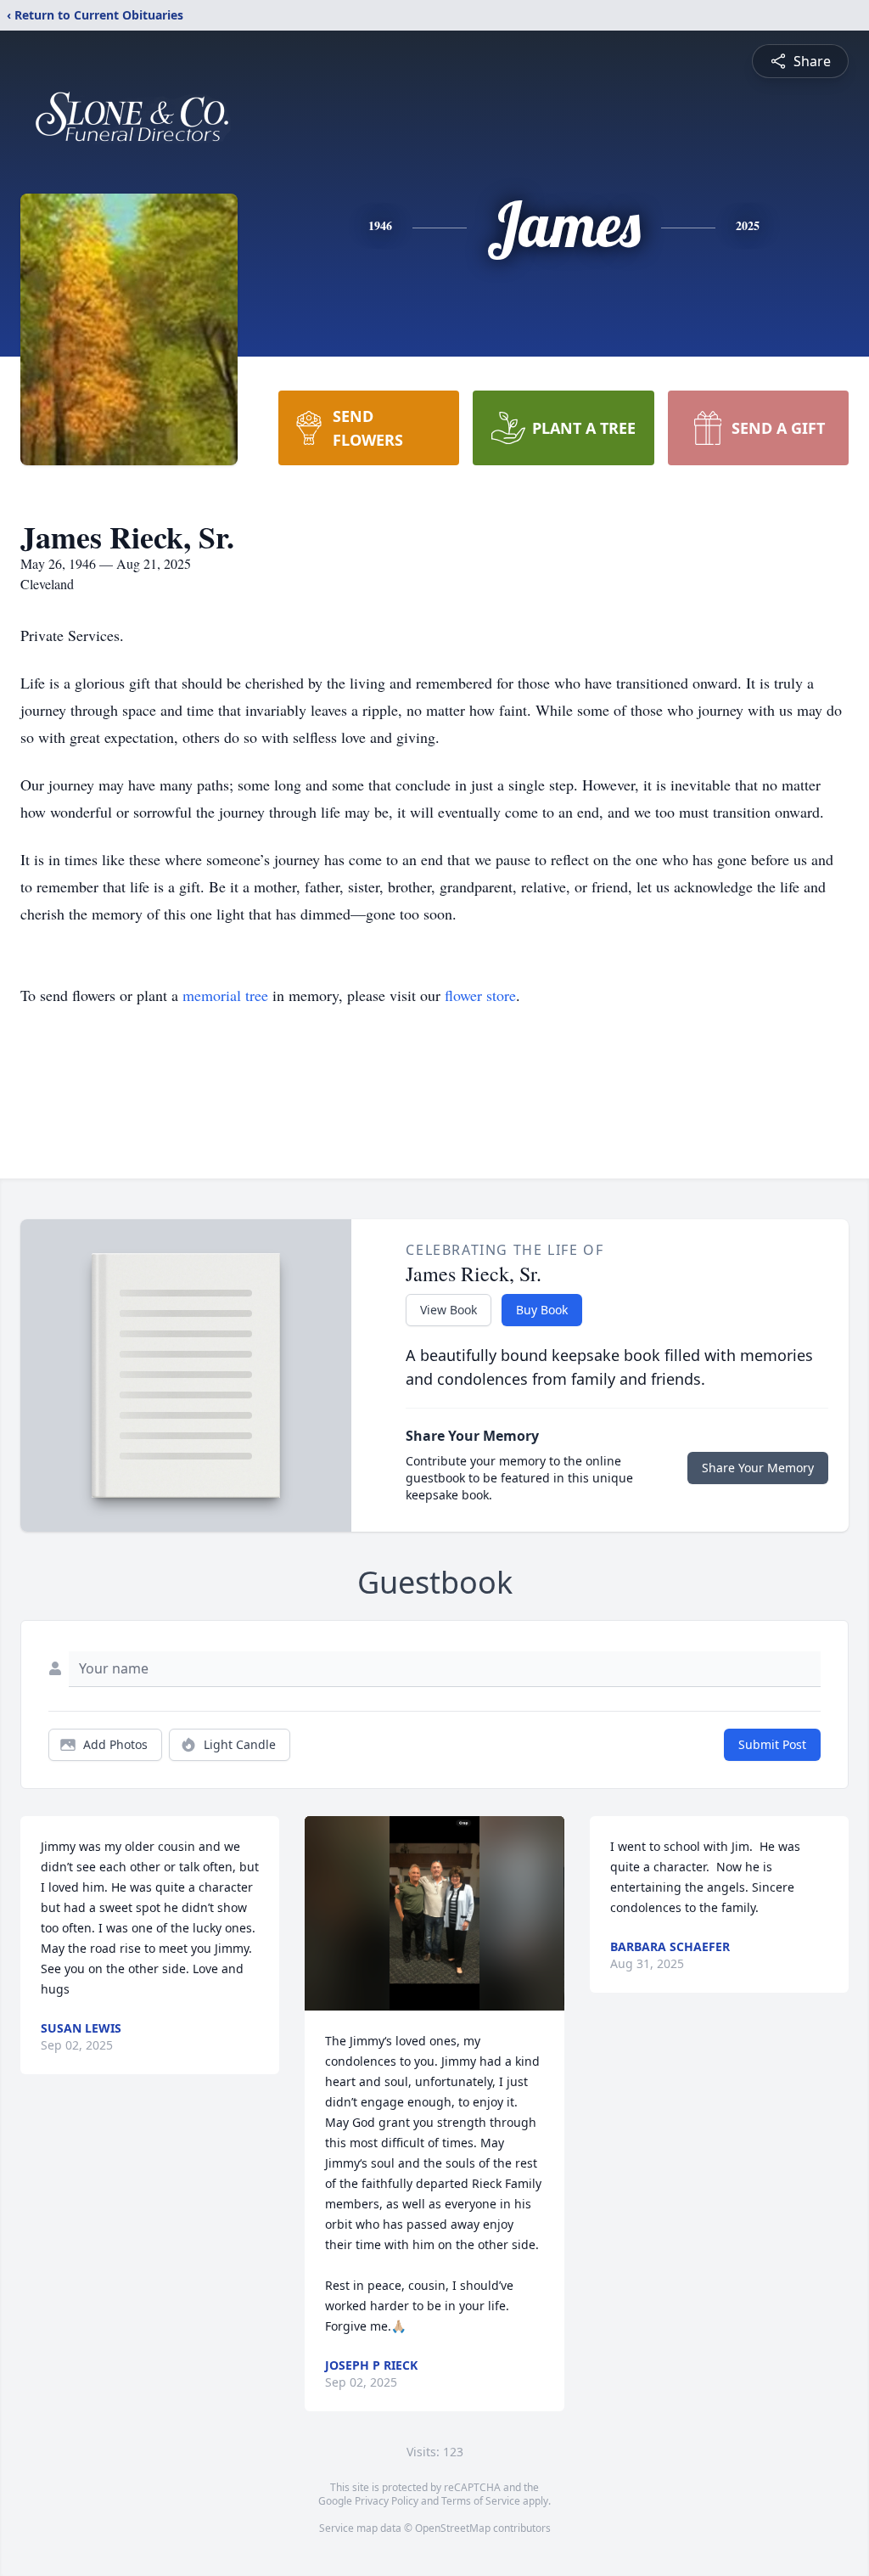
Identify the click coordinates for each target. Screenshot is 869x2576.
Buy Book (542, 1310)
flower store (480, 995)
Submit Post (772, 1744)
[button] (434, 1913)
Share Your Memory (758, 1468)
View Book (449, 1310)
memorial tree (225, 995)
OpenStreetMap (453, 2528)
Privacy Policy (387, 2501)
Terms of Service (481, 2501)
